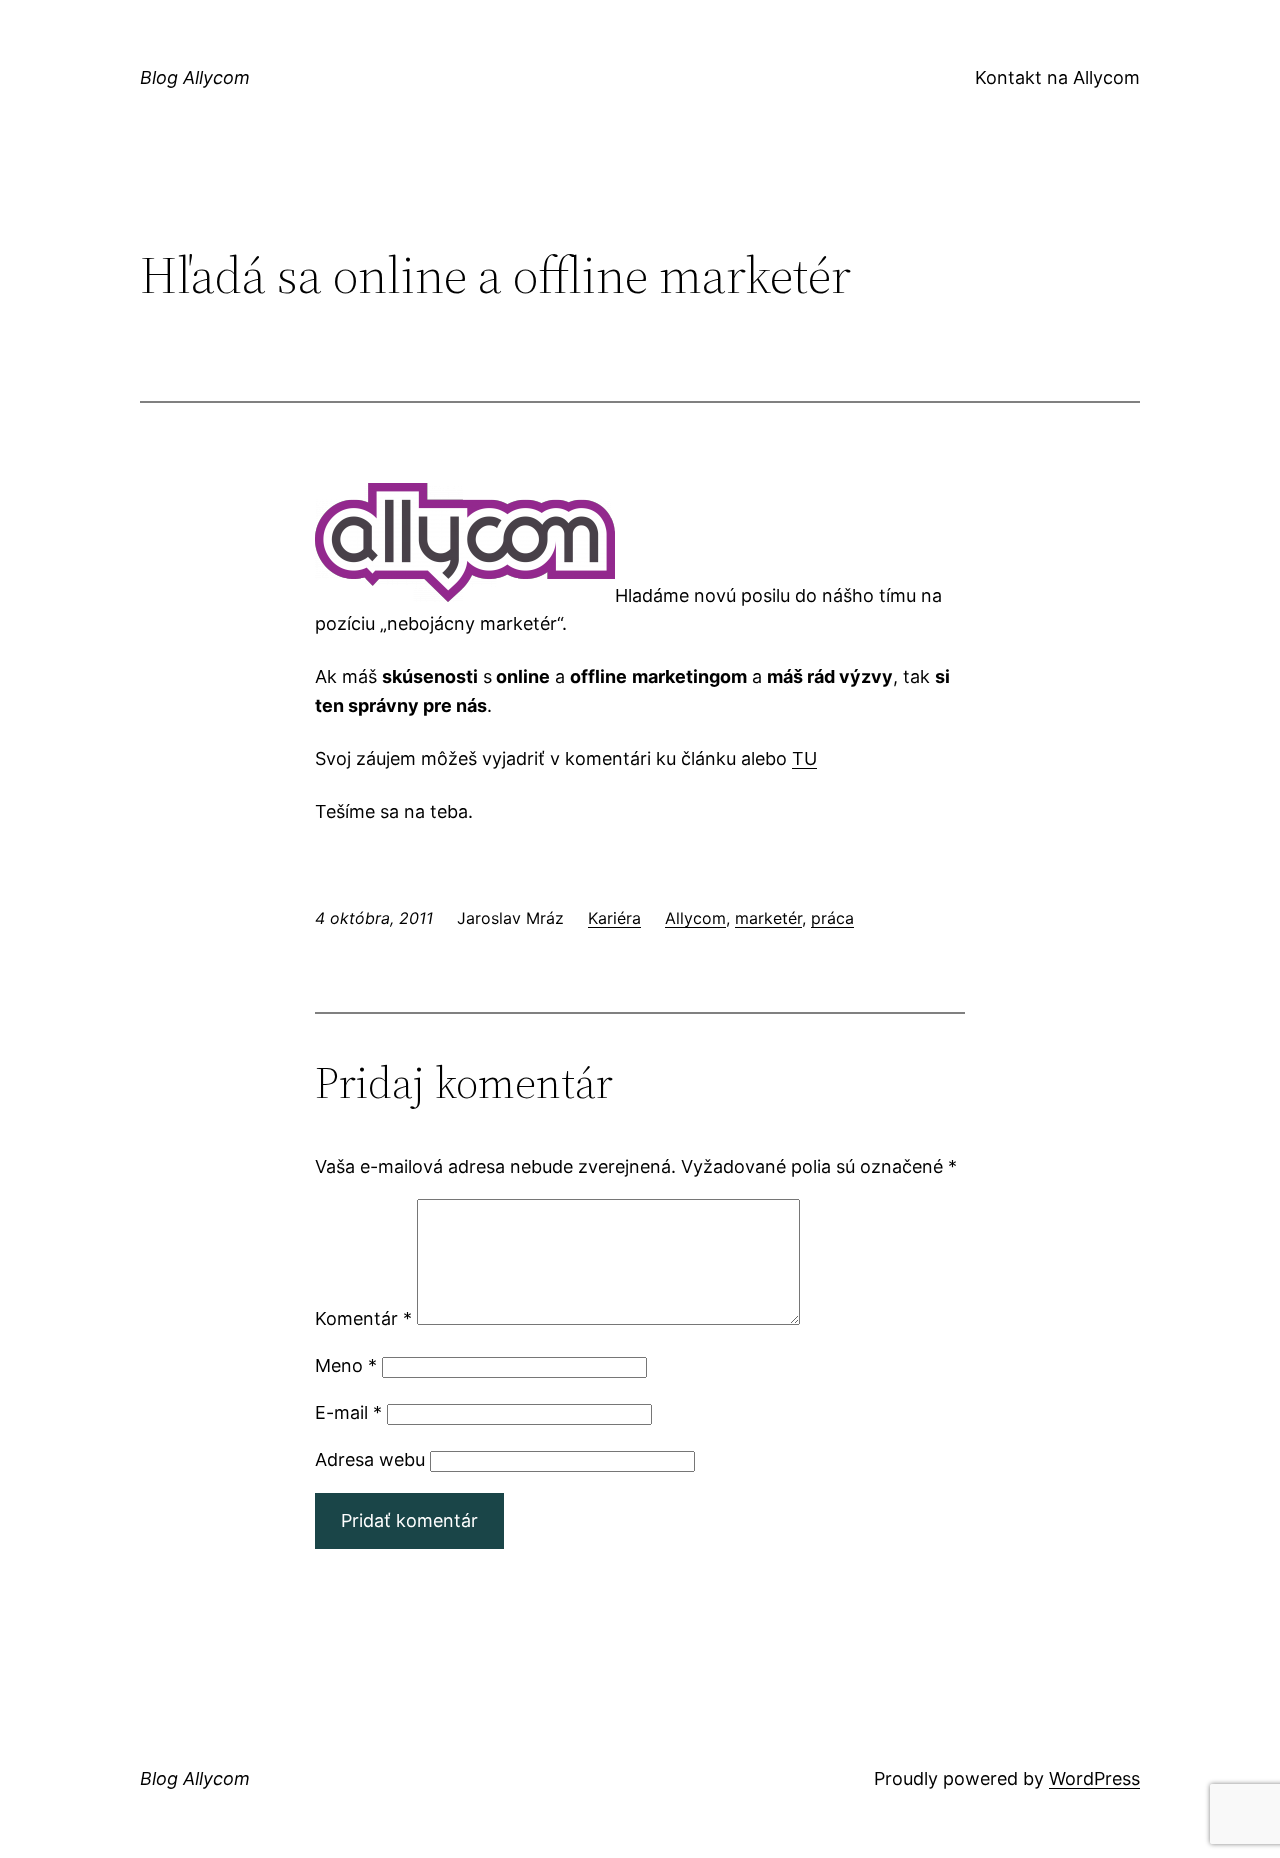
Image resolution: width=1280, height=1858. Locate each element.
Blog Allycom (195, 77)
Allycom (695, 918)
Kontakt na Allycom (1057, 77)
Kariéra (614, 918)
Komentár (363, 1318)
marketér (768, 918)
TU (804, 758)
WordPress (1094, 1778)
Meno (346, 1365)
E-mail (348, 1412)
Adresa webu (370, 1459)
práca (832, 918)
